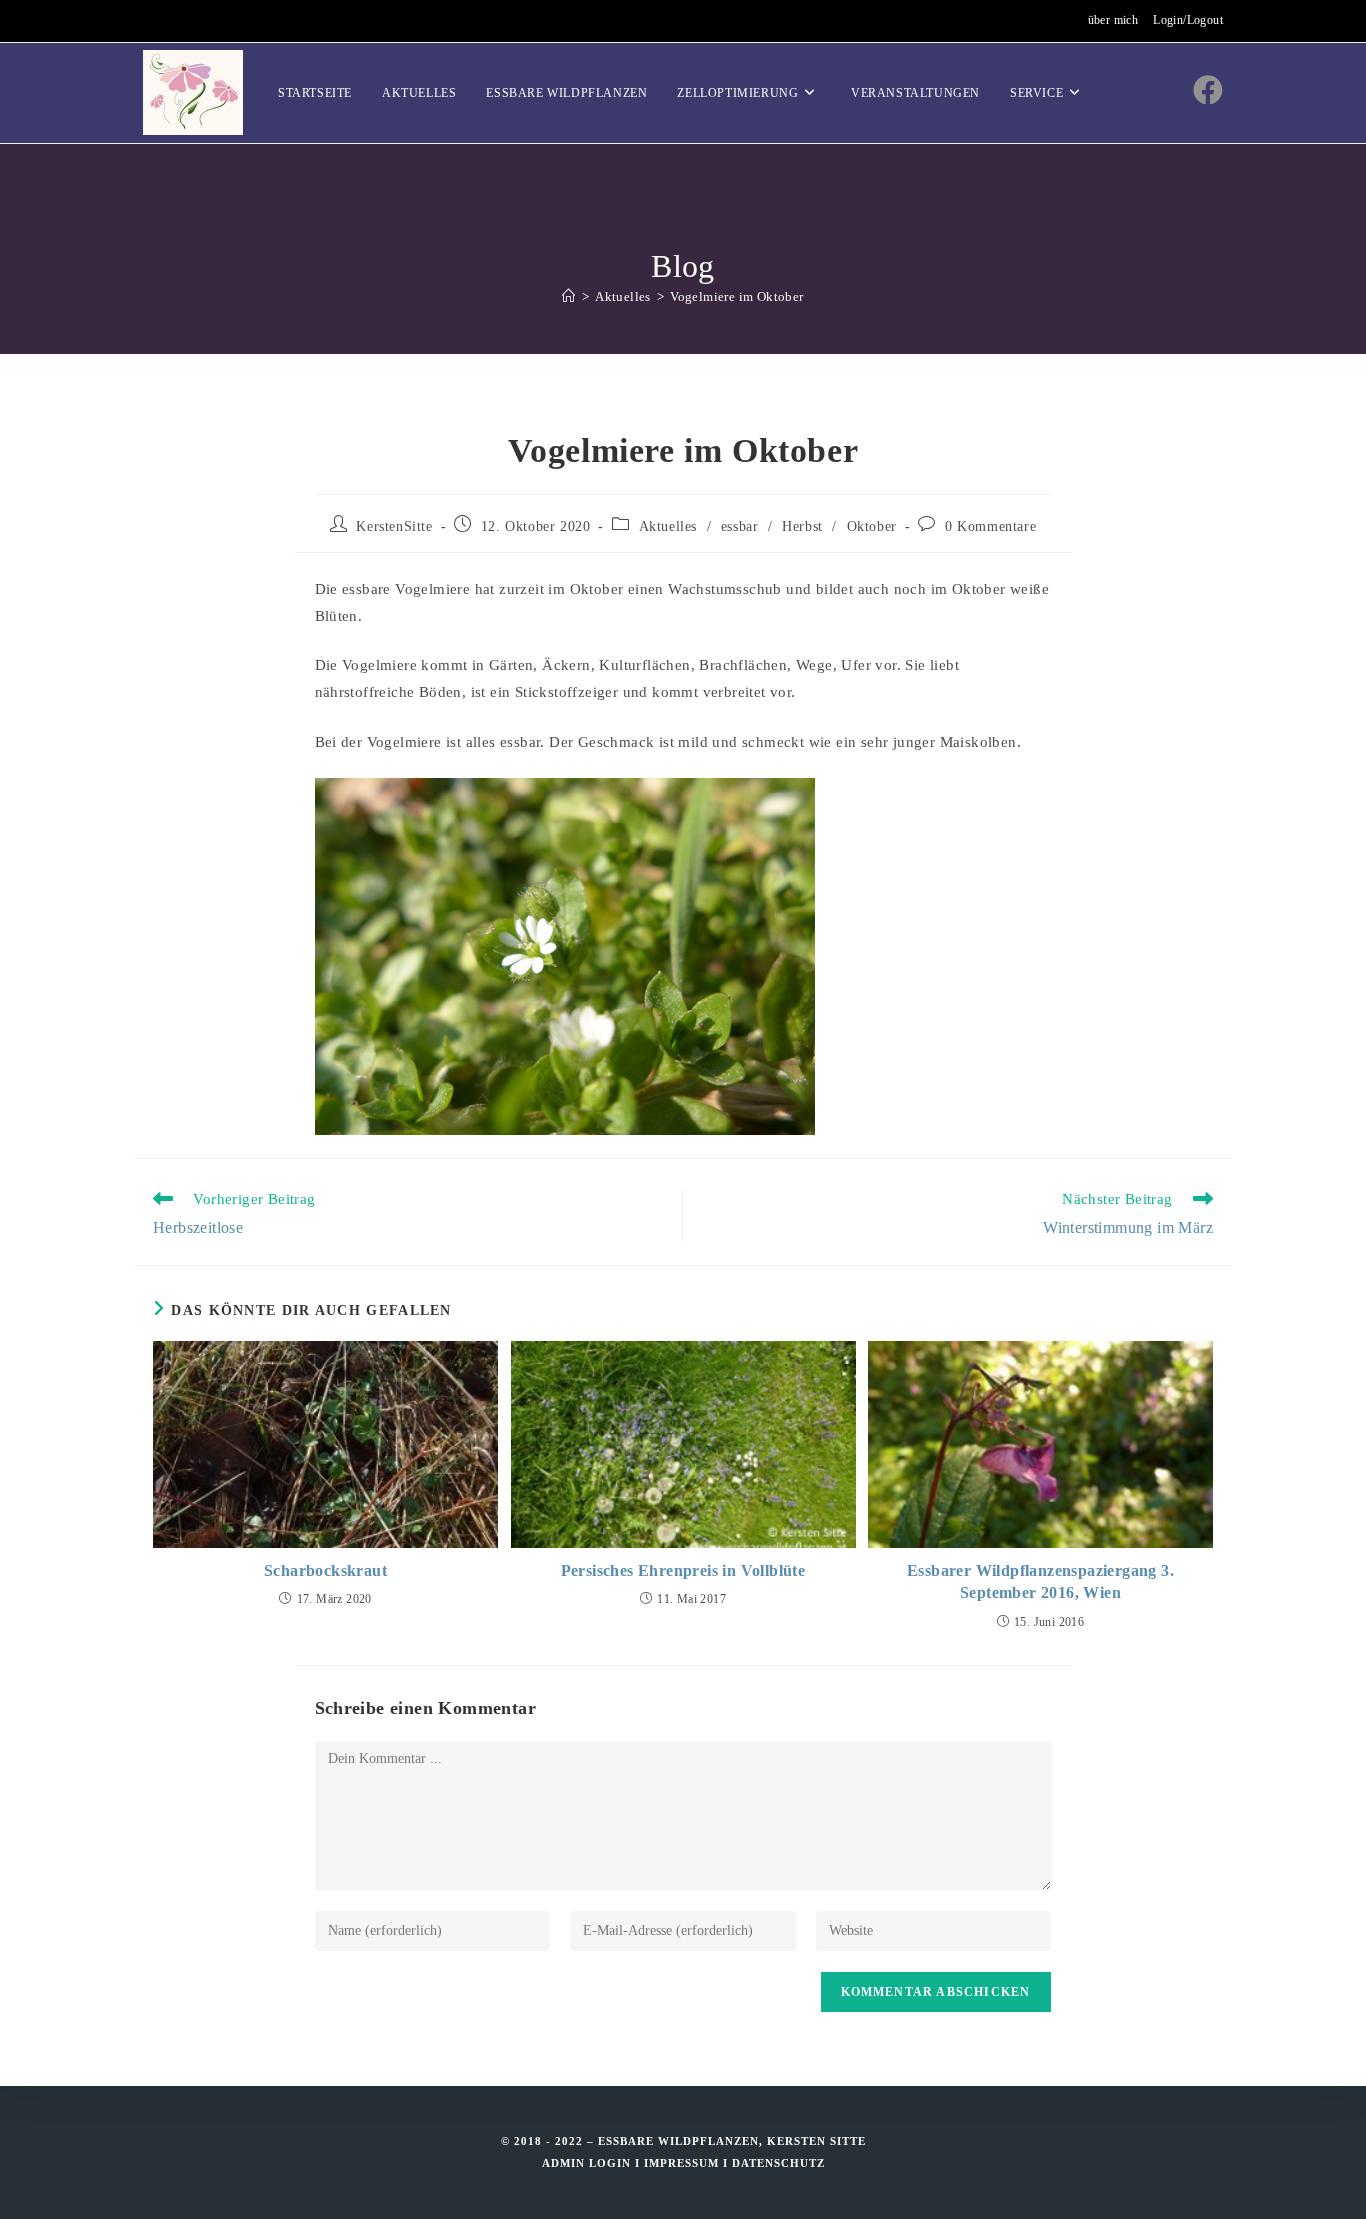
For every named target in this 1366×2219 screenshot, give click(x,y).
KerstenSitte (394, 526)
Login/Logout (1188, 20)
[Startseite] (568, 296)
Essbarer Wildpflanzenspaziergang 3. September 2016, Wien (1040, 1581)
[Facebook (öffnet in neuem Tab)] (1208, 90)
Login (610, 2163)
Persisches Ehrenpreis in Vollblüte (683, 1570)
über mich (1113, 20)
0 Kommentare (990, 526)
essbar (740, 526)
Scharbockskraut (325, 1570)
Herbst (802, 526)
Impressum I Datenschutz (734, 2163)
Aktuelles (668, 526)
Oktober (872, 526)
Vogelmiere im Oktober (736, 296)
